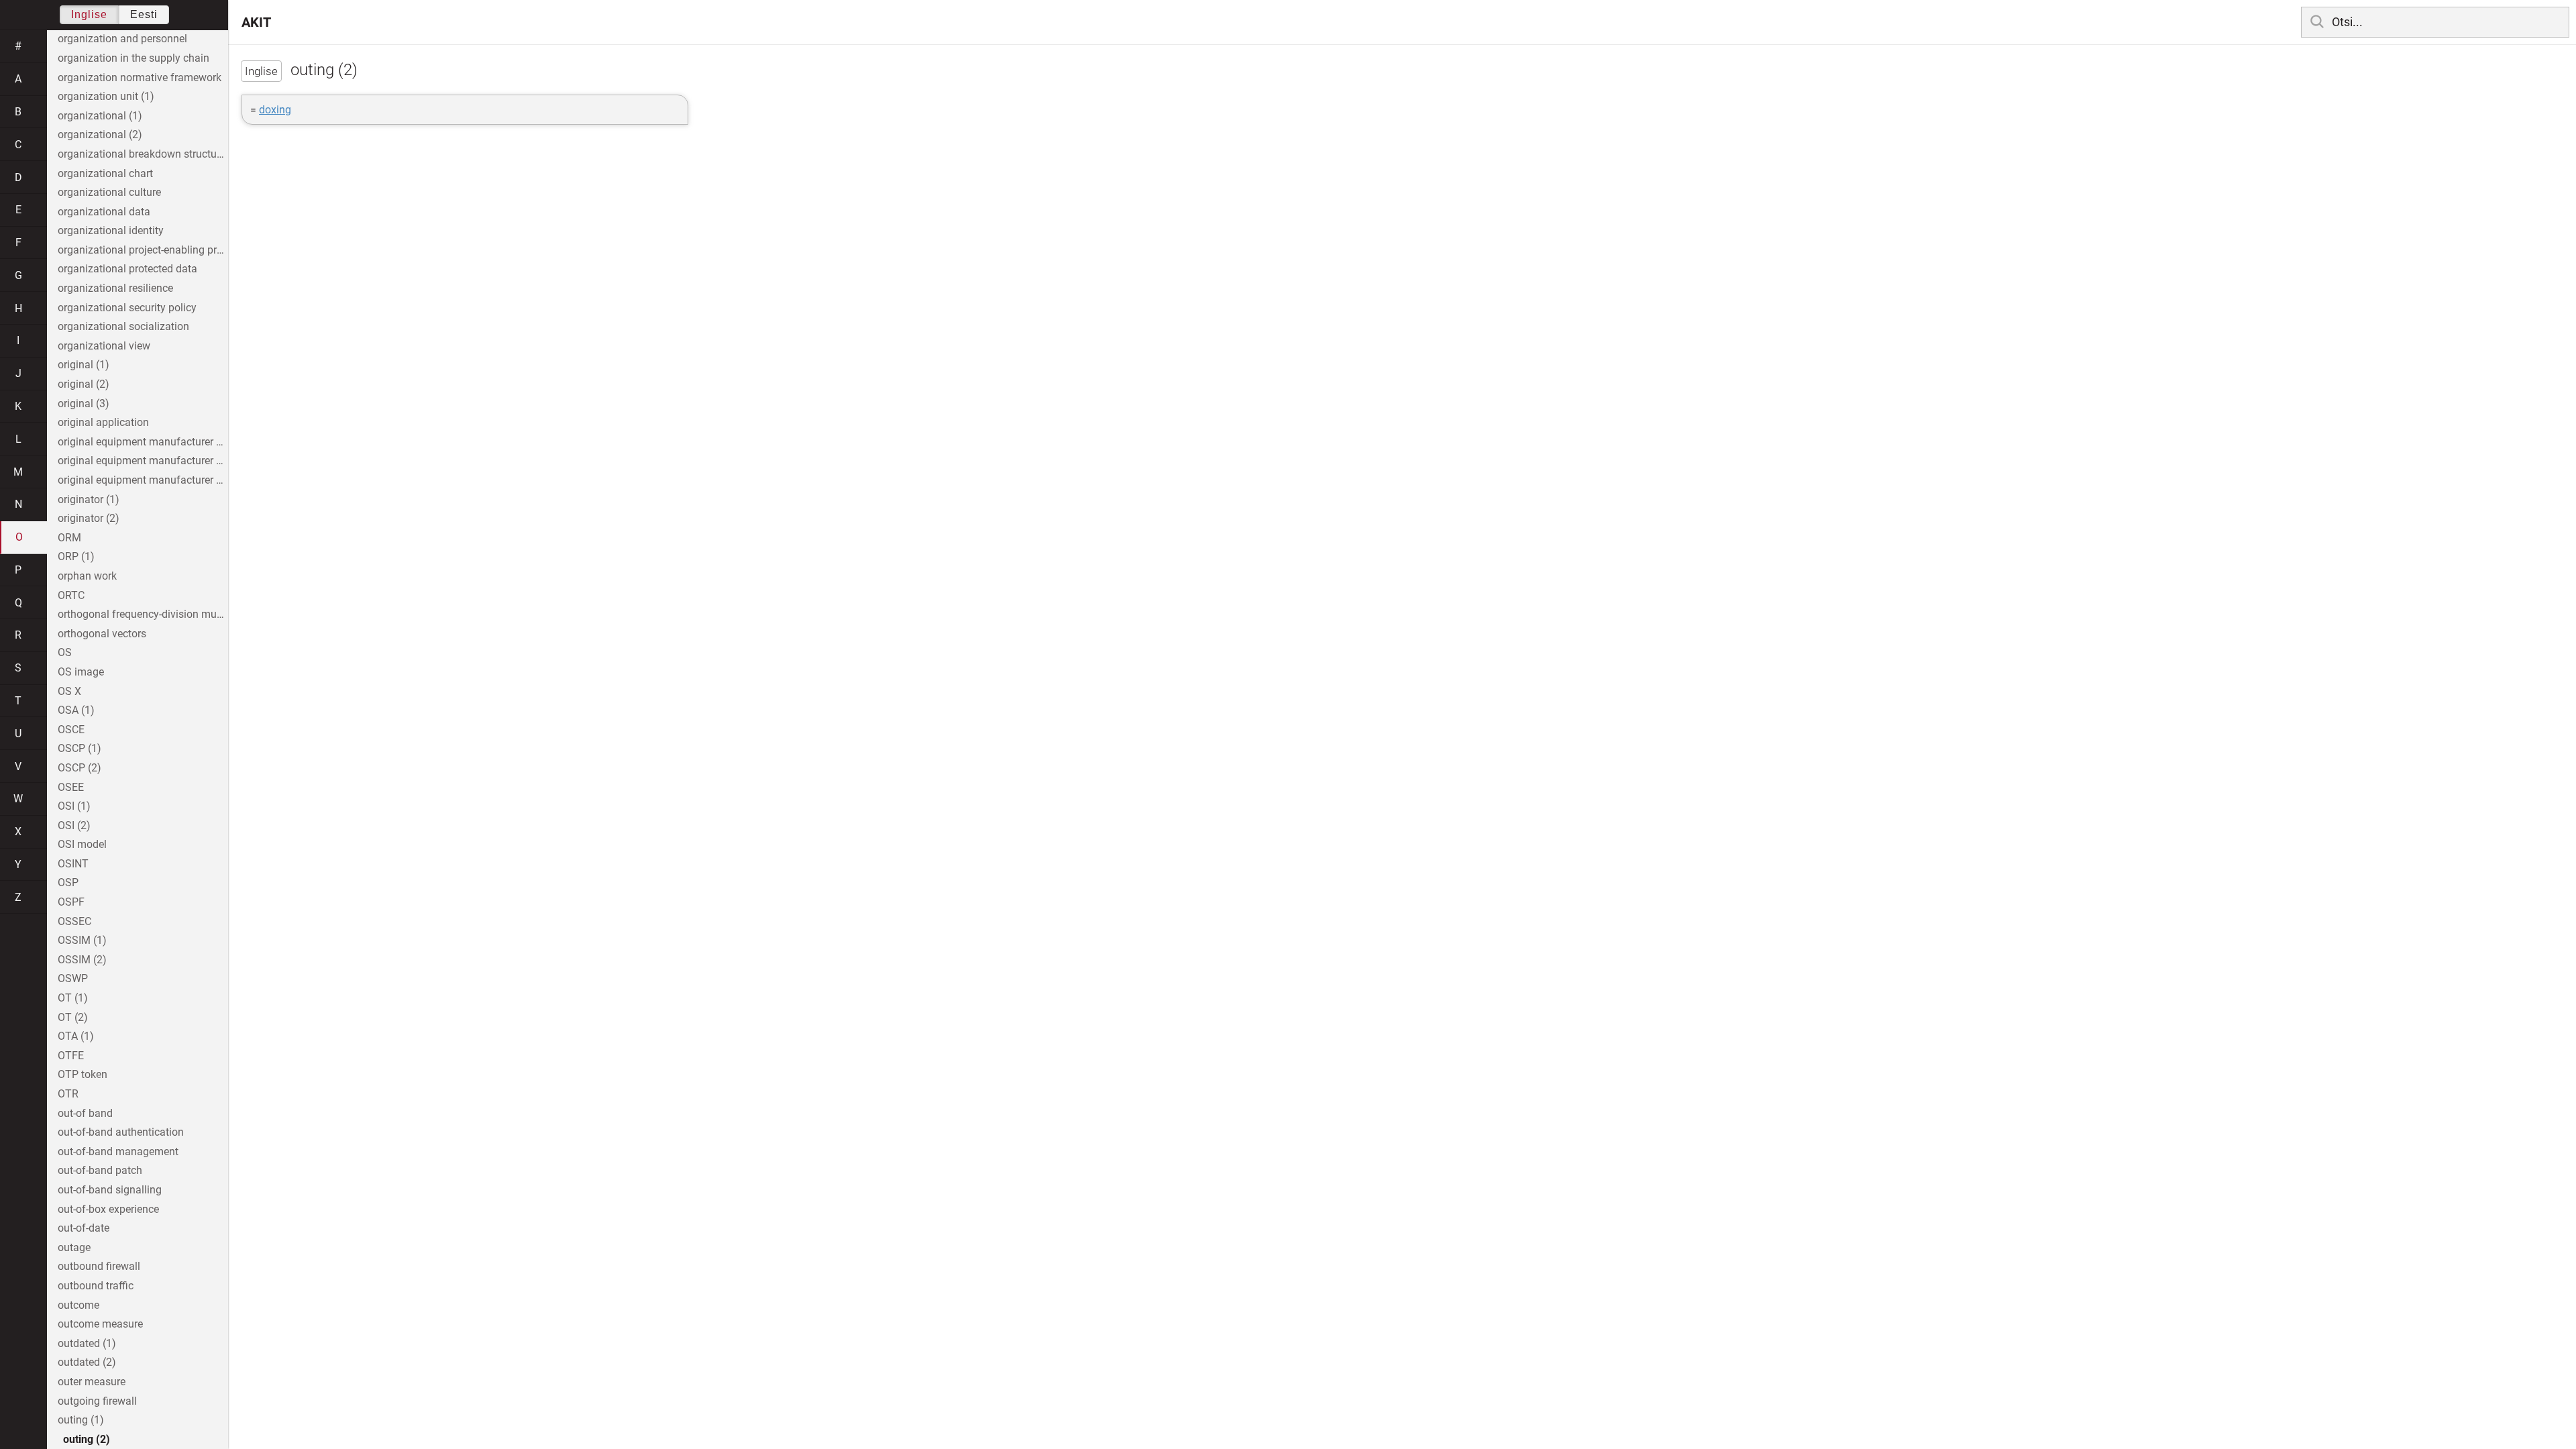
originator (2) (89, 518)
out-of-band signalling (110, 1190)
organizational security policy (127, 308)
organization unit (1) (106, 96)
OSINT (73, 864)
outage (74, 1247)
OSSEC (74, 921)
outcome (78, 1305)
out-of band (85, 1113)
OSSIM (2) (82, 960)
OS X (69, 691)
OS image (81, 672)
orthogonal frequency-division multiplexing (143, 614)
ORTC (71, 595)
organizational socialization (123, 326)
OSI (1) (74, 806)
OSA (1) (76, 710)
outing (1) (81, 1420)
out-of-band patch (100, 1170)
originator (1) (89, 499)
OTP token (83, 1074)
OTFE (71, 1056)
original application (103, 422)
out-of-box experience (108, 1209)
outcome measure (100, 1324)
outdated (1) (87, 1343)
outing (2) (87, 1439)
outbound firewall (99, 1266)
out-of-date (84, 1228)
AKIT (256, 22)
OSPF (71, 902)
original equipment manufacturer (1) (143, 442)
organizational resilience (115, 288)
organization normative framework (140, 77)
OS (65, 652)
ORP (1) (76, 556)
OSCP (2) (79, 768)
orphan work (87, 576)
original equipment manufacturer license (143, 480)
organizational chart (105, 173)
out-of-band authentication (121, 1132)
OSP (68, 882)
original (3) (84, 404)
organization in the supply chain (133, 58)
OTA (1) (76, 1036)
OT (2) (73, 1017)
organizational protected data (127, 269)
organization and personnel (122, 39)
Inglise (89, 14)
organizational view (104, 346)
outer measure (92, 1382)
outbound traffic (96, 1286)
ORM (69, 538)
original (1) (84, 365)
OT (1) (73, 998)
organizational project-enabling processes (143, 250)
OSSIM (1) (82, 940)
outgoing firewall (97, 1401)
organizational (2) (100, 135)
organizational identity (111, 230)
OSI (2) (74, 825)
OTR (68, 1094)
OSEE (71, 787)
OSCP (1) (79, 748)
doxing (275, 110)
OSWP (73, 978)
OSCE (71, 730)
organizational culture (109, 192)
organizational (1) (100, 116)
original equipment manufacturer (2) (143, 461)
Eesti (144, 14)
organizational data (104, 212)
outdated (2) (87, 1362)
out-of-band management (118, 1151)
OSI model (82, 844)
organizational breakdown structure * (143, 154)
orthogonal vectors (102, 634)
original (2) (84, 384)
